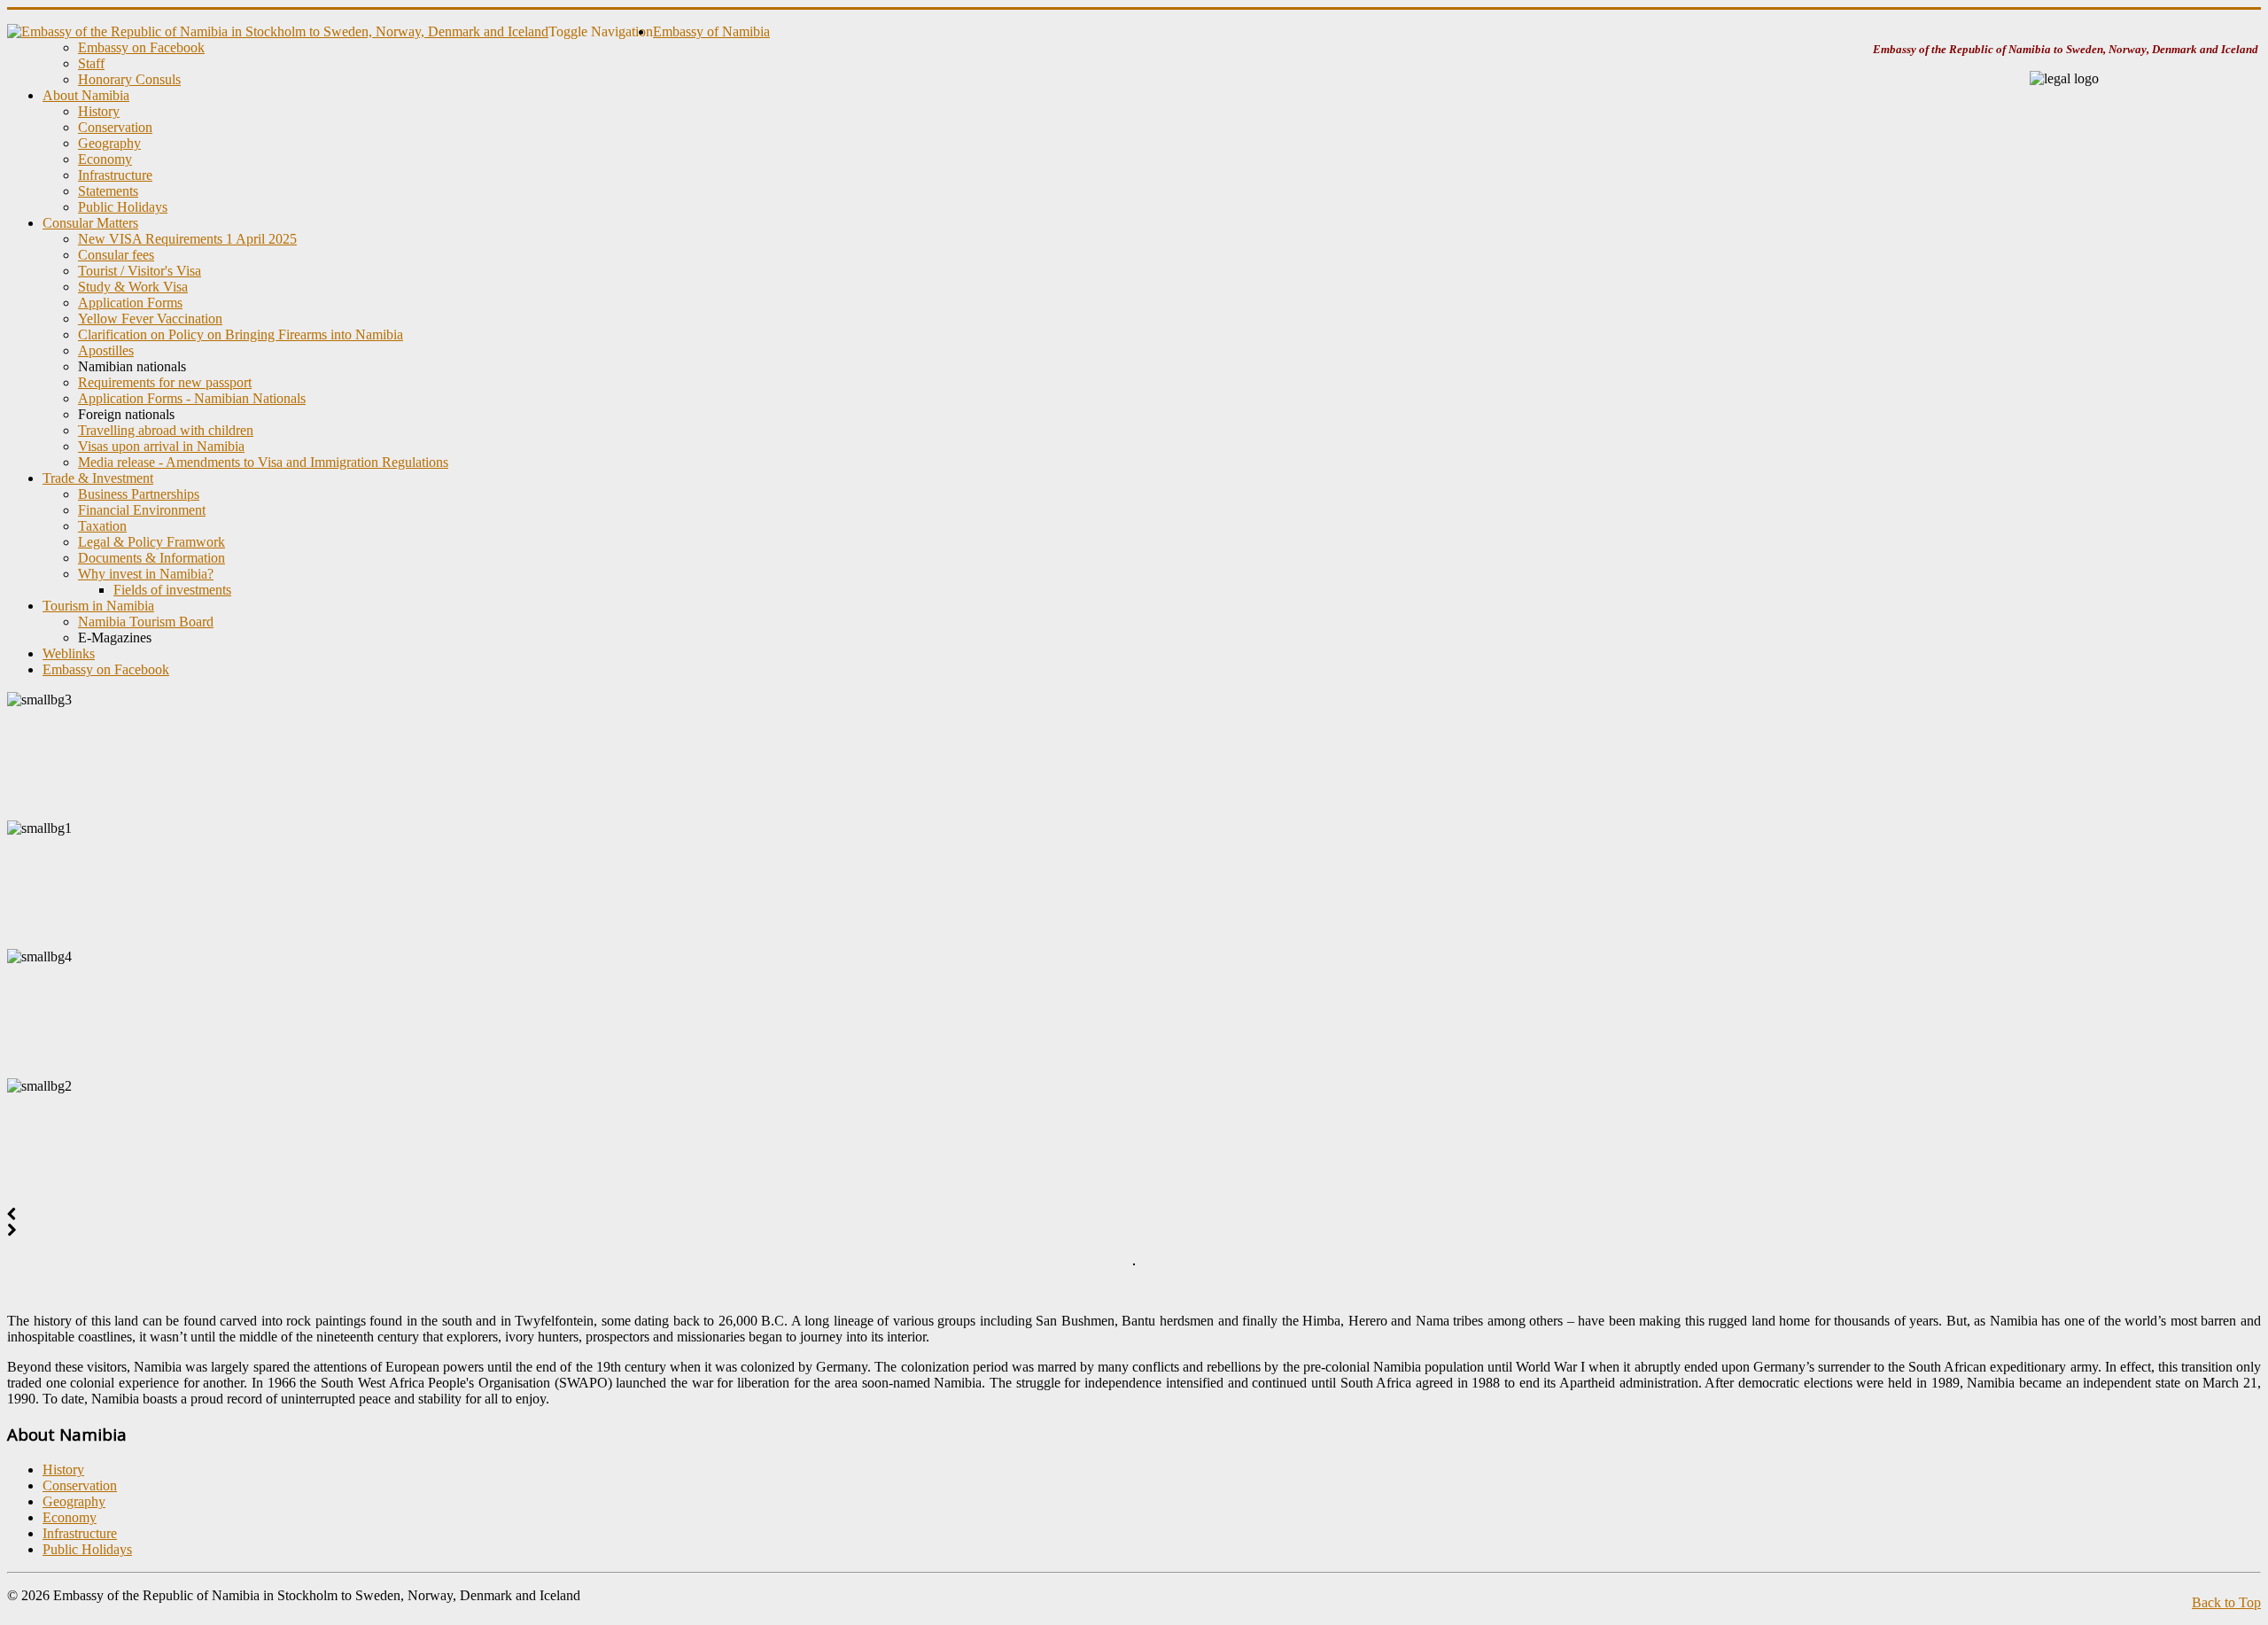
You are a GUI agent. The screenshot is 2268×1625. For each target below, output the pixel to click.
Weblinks (69, 653)
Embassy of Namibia (711, 31)
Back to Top (2226, 1602)
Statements (108, 191)
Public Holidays (123, 207)
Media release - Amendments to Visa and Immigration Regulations (263, 462)
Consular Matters (90, 223)
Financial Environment (142, 510)
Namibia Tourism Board (146, 622)
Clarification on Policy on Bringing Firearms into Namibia (241, 334)
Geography (109, 143)
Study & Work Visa (133, 287)
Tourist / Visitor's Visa (140, 271)
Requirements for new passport (165, 382)
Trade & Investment (98, 478)
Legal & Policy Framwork (151, 542)
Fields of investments (172, 590)
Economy (105, 159)
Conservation (115, 127)
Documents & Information (151, 558)
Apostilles (106, 350)
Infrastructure (115, 175)
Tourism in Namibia (98, 606)
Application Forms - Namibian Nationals (192, 398)
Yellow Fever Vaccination (150, 319)
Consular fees (116, 255)
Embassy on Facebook (141, 47)
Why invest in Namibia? (146, 574)
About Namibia (86, 95)
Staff (91, 63)
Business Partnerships (139, 494)
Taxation (102, 526)
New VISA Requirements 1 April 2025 (187, 239)
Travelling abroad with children (166, 430)
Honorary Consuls (129, 79)
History (99, 111)
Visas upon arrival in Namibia (161, 446)
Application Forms (130, 303)
